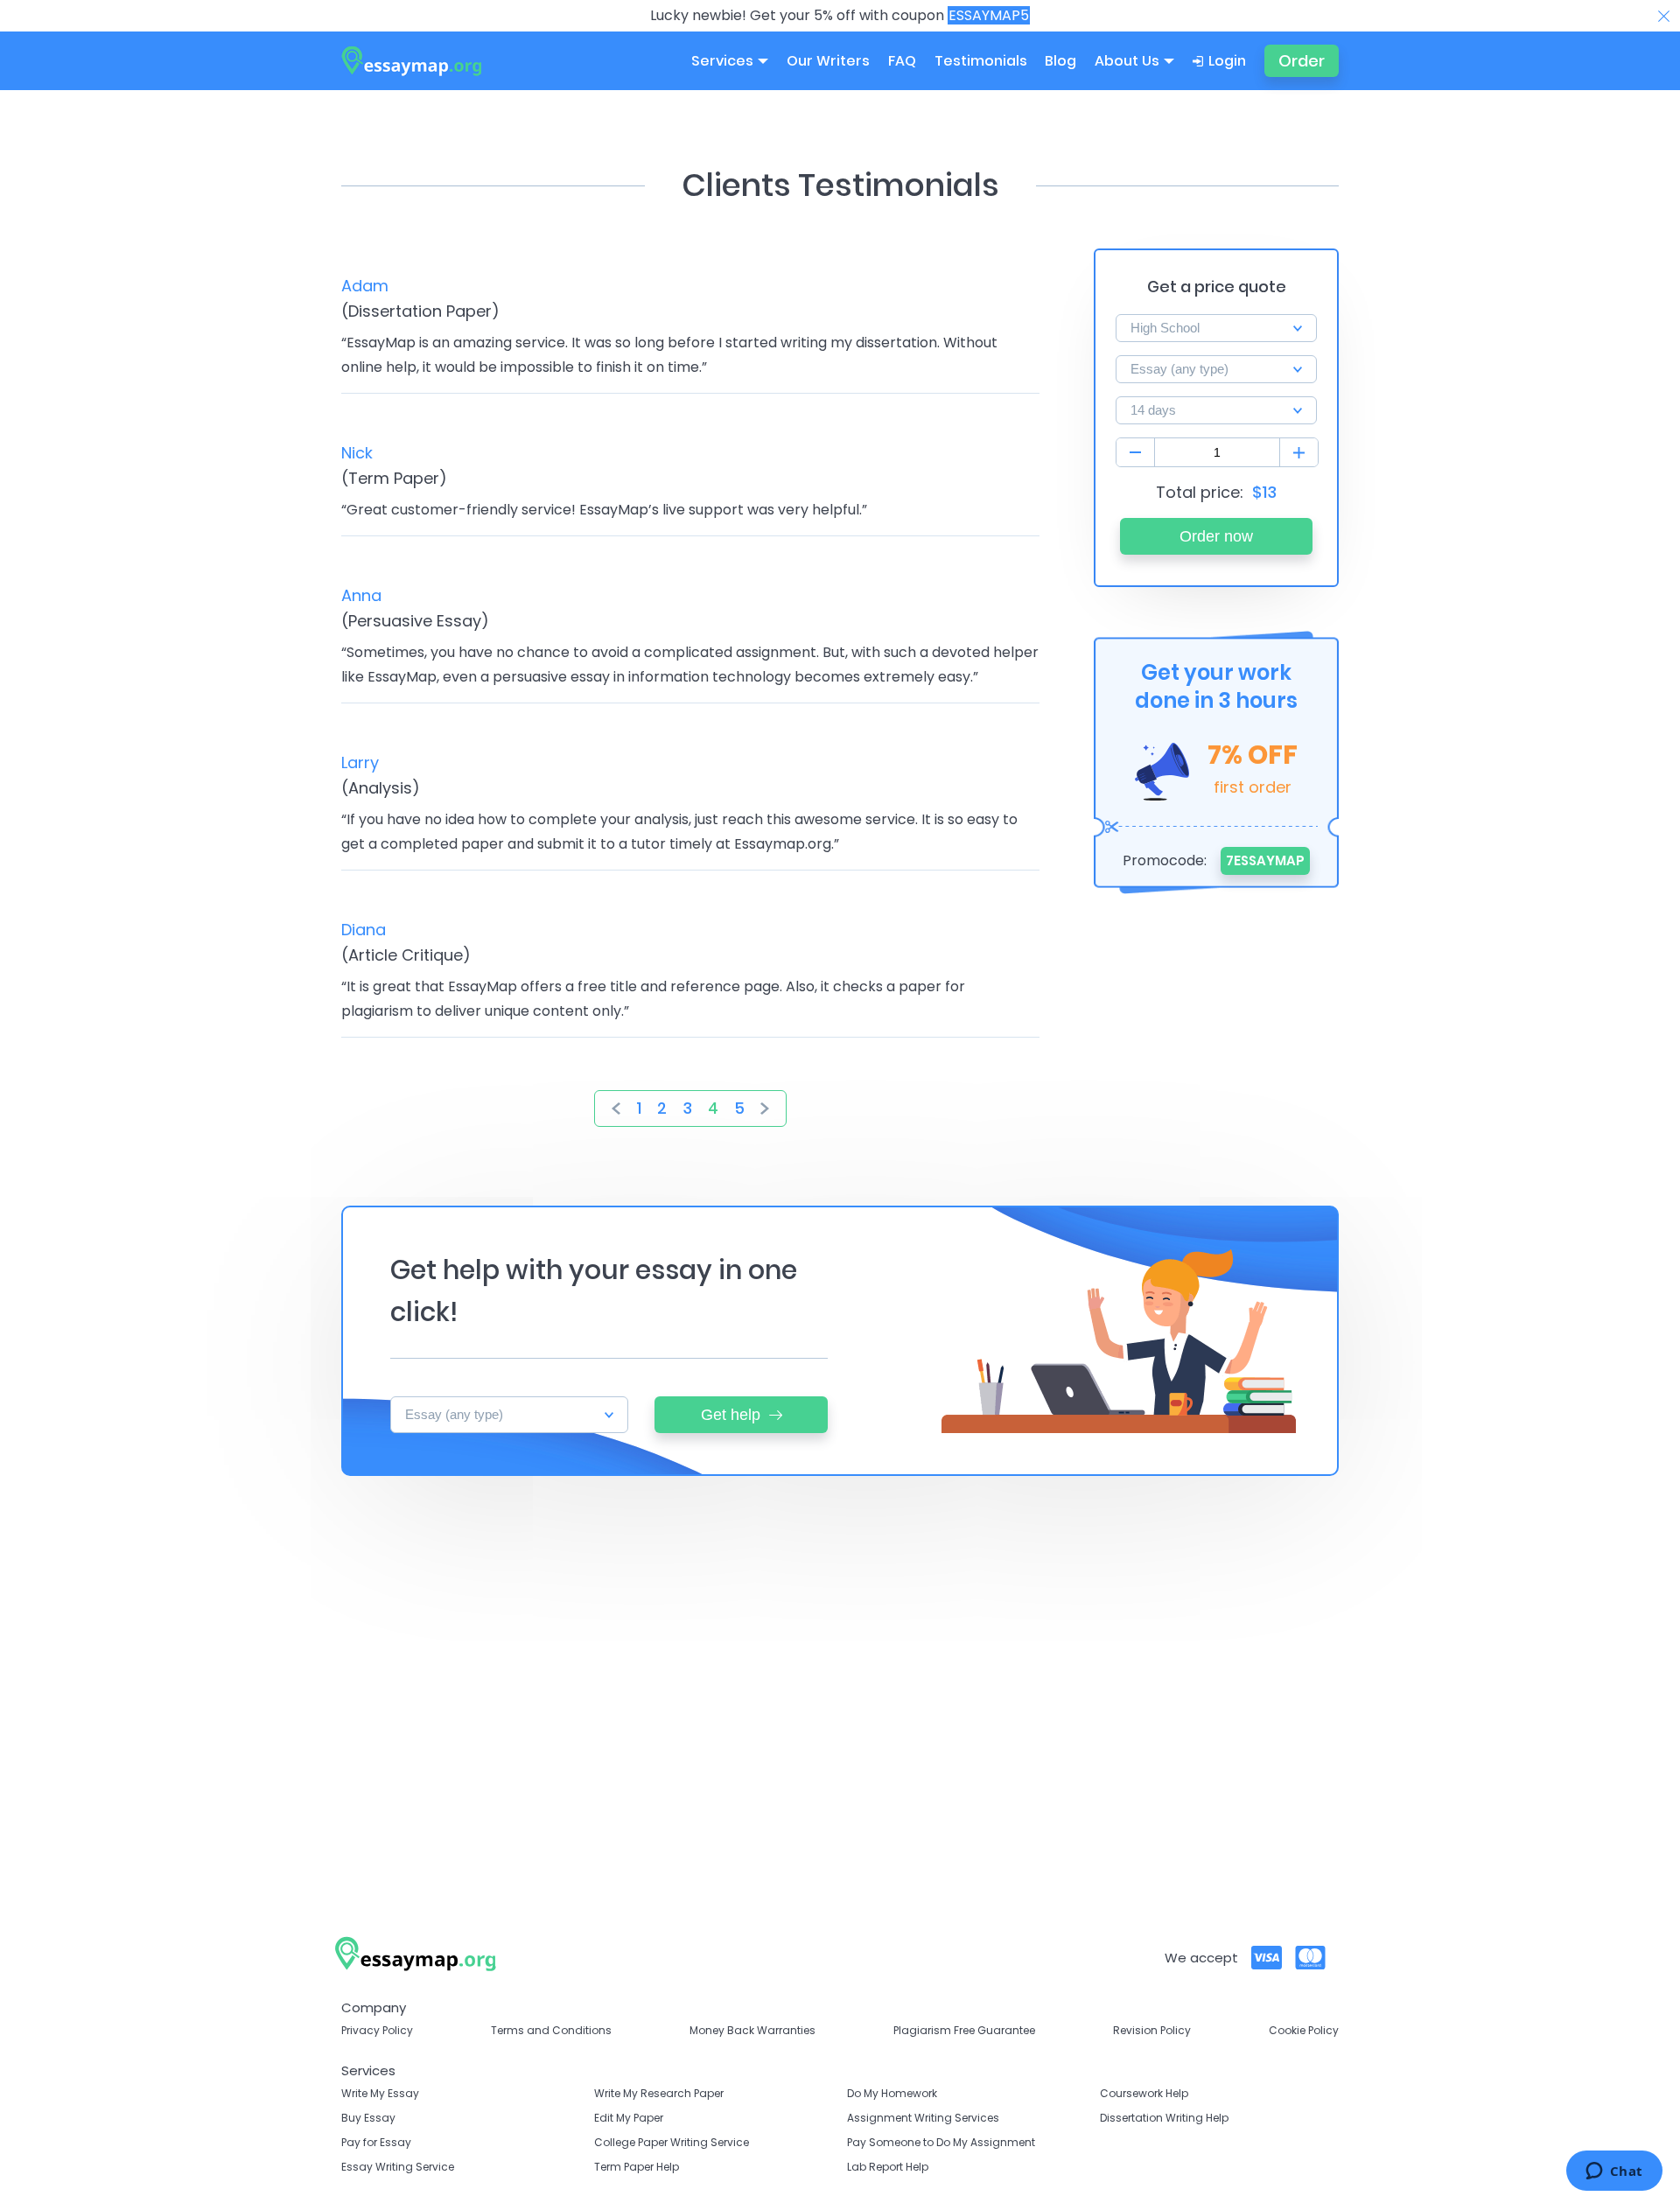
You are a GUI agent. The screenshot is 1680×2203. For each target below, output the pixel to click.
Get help (731, 1415)
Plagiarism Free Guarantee (964, 2030)
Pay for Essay (376, 2142)
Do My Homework (892, 2093)
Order (1302, 61)
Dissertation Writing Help (1164, 2118)
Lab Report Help (888, 2167)
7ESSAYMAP (1265, 860)
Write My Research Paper (659, 2093)
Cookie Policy (1304, 2030)
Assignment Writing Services (923, 2118)
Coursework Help (1144, 2093)
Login (1227, 61)
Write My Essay (380, 2093)
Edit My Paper (629, 2118)
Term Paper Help (637, 2167)
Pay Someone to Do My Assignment (941, 2142)
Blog (1060, 61)
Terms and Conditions (551, 2030)
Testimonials (981, 61)
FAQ (902, 61)
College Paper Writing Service (672, 2142)
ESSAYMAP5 (989, 15)
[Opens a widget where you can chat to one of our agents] (1614, 2172)
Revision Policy (1152, 2030)
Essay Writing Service (398, 2167)
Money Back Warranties (752, 2030)
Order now (1216, 536)
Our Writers (828, 61)
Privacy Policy (377, 2030)
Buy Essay (368, 2118)
